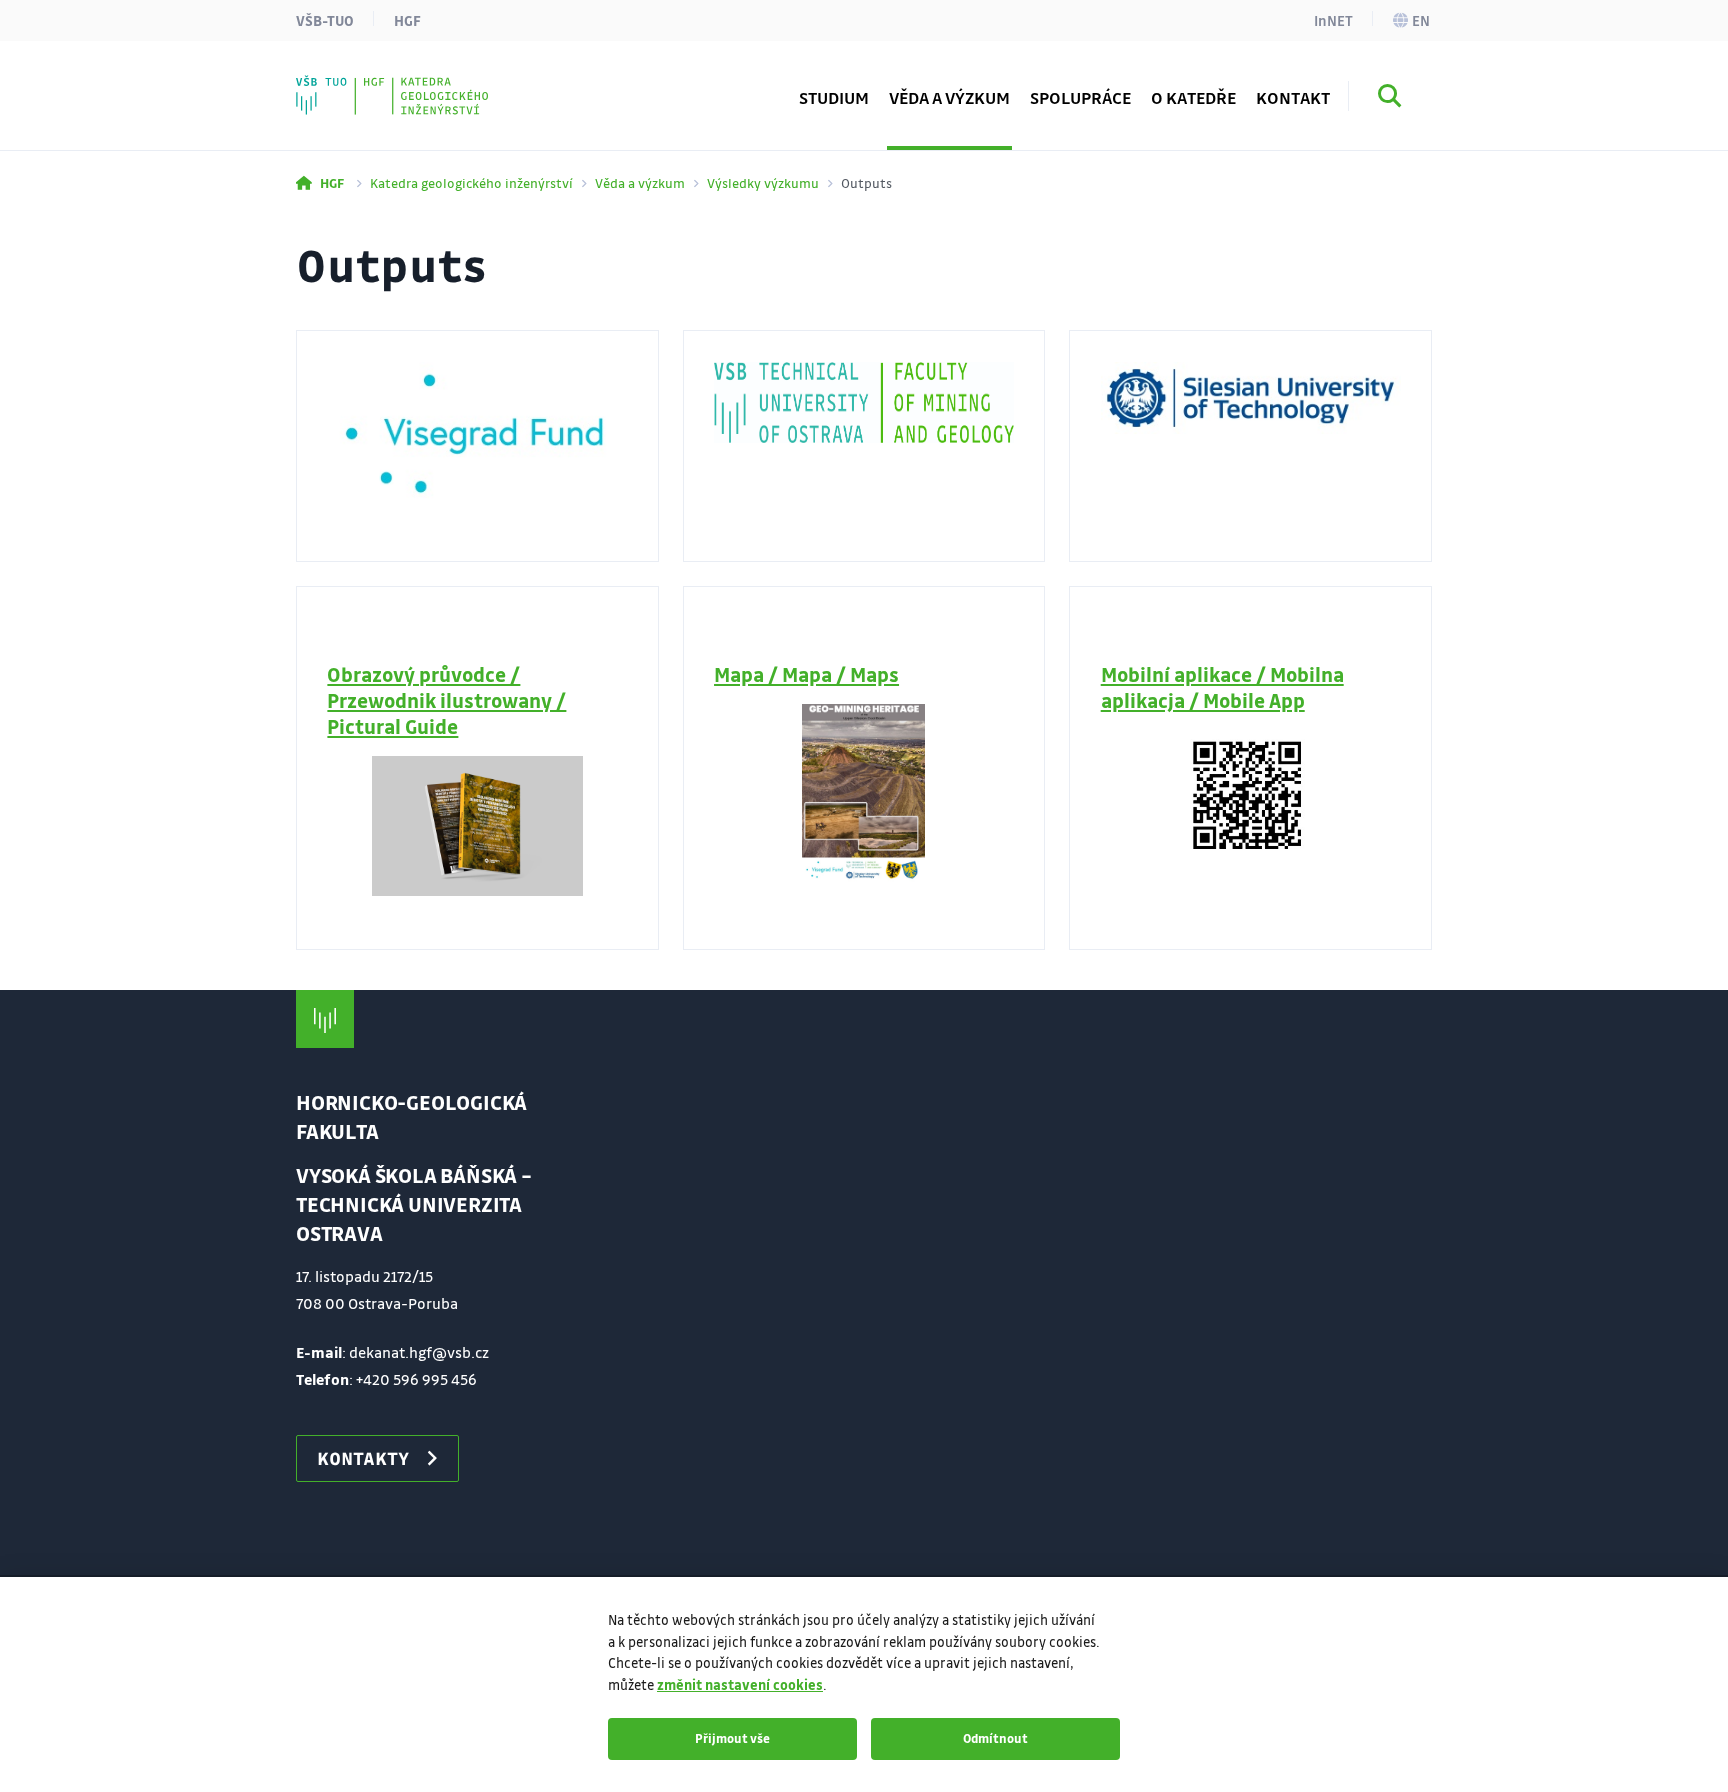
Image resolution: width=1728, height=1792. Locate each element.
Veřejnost (373, 84)
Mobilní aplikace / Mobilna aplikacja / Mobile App (1222, 687)
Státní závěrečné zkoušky (433, 84)
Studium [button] (834, 97)
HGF (407, 20)
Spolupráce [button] (1080, 97)
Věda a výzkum (640, 182)
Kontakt (1293, 97)
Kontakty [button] (363, 1458)
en (1421, 20)
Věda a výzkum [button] (949, 97)
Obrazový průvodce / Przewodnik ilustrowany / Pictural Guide (446, 701)
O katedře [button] (1193, 97)
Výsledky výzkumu (763, 182)
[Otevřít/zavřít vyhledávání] (1390, 99)
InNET (1333, 20)
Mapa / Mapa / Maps (806, 674)
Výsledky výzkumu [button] (407, 84)
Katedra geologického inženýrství (471, 182)
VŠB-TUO (325, 20)
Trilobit (364, 84)
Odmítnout (995, 1738)
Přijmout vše (732, 1738)
